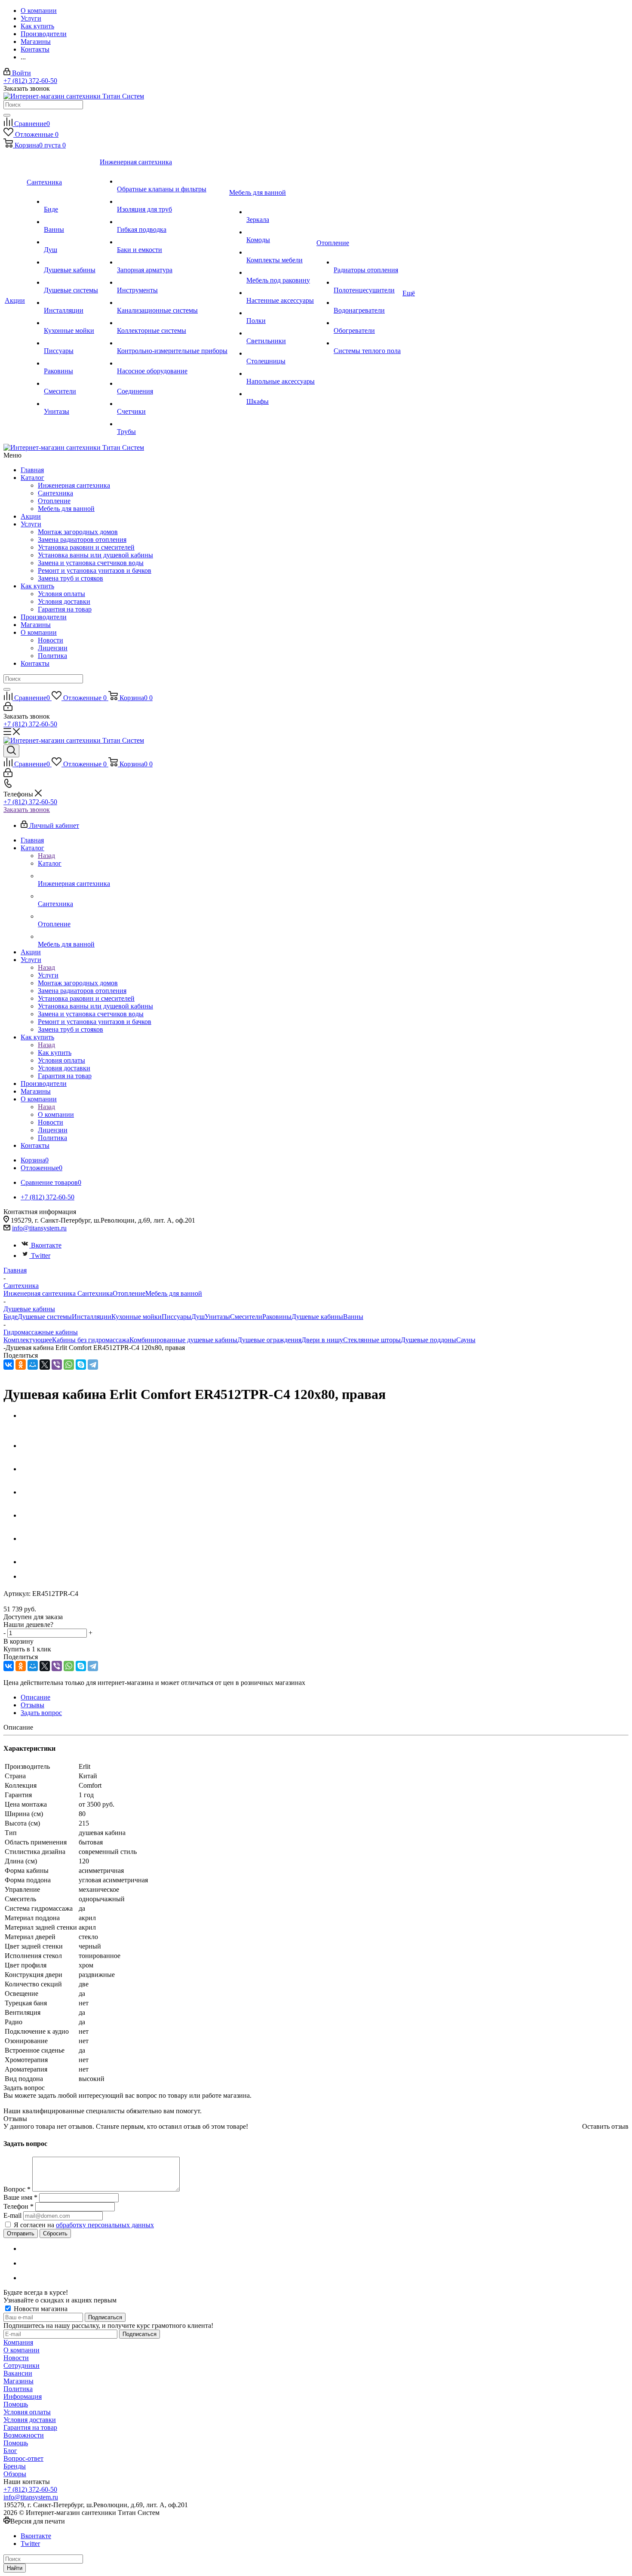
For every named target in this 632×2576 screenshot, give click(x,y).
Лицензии (53, 648)
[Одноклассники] (21, 1365)
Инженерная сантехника (74, 485)
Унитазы (217, 1317)
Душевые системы (45, 1317)
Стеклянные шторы (372, 1340)
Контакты (35, 663)
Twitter (41, 1256)
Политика (52, 656)
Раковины (277, 1317)
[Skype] (81, 1365)
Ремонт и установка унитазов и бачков (95, 570)
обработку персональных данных (105, 2225)
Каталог (32, 478)
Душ (198, 1317)
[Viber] (57, 1365)
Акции (31, 516)
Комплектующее (28, 1340)
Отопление (54, 501)
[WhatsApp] (69, 1365)
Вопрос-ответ (23, 2458)
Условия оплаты (61, 594)
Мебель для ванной (66, 509)
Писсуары (176, 1317)
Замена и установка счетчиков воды (91, 563)
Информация (23, 2396)
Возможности (24, 2435)
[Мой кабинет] (8, 709)
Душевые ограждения (269, 1340)
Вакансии (18, 2373)
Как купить (37, 586)
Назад (46, 856)
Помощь (16, 2404)
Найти (15, 2568)
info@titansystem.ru (39, 1228)
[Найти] (7, 115)
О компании (39, 632)
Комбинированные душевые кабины (183, 1340)
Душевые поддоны (428, 1340)
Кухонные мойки (137, 1317)
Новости (51, 640)
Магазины (36, 625)
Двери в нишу (322, 1340)
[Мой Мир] (33, 1365)
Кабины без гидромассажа (91, 1340)
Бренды (15, 2466)
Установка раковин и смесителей (86, 547)
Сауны (466, 1340)
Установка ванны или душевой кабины (95, 555)
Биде (11, 1317)
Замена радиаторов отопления (82, 539)
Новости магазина (40, 2309)
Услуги (31, 524)
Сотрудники (21, 2365)
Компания (18, 2342)
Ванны (353, 1317)
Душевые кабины (317, 1317)
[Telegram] (93, 1365)
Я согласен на (84, 2225)
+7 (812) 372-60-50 (30, 81)
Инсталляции (92, 1317)
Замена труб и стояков (71, 578)
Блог (10, 2451)
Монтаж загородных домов (78, 532)
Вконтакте (46, 1245)
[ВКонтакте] (9, 1365)
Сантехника (55, 493)
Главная (32, 470)
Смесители (246, 1317)
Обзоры (15, 2474)
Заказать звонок (27, 810)
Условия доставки (64, 601)
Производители (44, 617)
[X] (45, 1365)
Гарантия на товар (65, 609)
